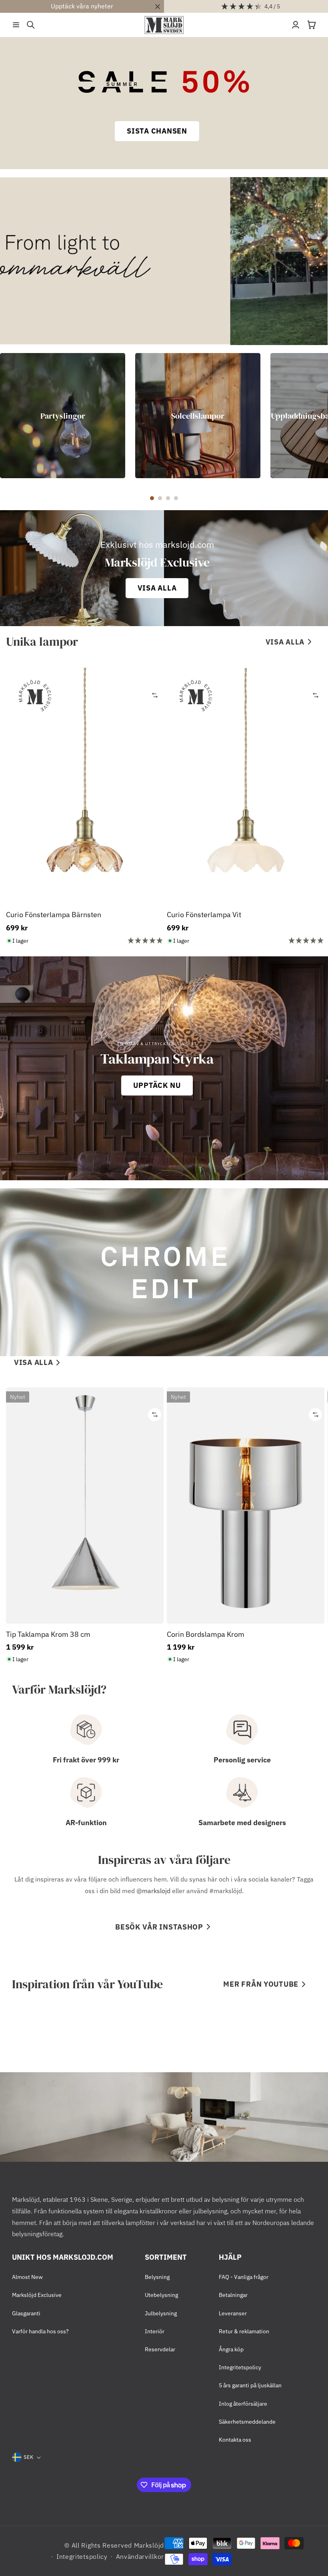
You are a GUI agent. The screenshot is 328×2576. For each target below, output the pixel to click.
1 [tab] (152, 498)
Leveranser (233, 2313)
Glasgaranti (26, 2313)
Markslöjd (149, 2545)
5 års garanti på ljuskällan (250, 2385)
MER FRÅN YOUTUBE (261, 1984)
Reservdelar (160, 2349)
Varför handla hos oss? (40, 2331)
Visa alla (285, 642)
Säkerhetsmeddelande (247, 2422)
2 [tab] (160, 498)
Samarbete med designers (242, 1823)
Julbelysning (161, 2313)
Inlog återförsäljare (243, 2404)
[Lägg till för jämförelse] (155, 695)
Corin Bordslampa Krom (206, 1634)
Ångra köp (231, 2349)
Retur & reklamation (244, 2331)
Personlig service (242, 1760)
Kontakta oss (235, 2440)
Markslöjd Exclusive (37, 2295)
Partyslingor (63, 415)
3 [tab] (168, 498)
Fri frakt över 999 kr (86, 1760)
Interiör (155, 2331)
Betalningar (233, 2295)
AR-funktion (86, 1823)
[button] (16, 25)
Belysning (157, 2277)
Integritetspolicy (240, 2367)
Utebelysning (161, 2295)
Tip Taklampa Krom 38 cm (48, 1634)
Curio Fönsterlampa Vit (204, 915)
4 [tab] (176, 498)
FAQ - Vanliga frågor (244, 2277)
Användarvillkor (140, 2556)
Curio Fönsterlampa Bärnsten (54, 915)
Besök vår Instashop (159, 1927)
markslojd (156, 1891)
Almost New (27, 2277)
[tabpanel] (63, 416)
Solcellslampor (198, 415)
